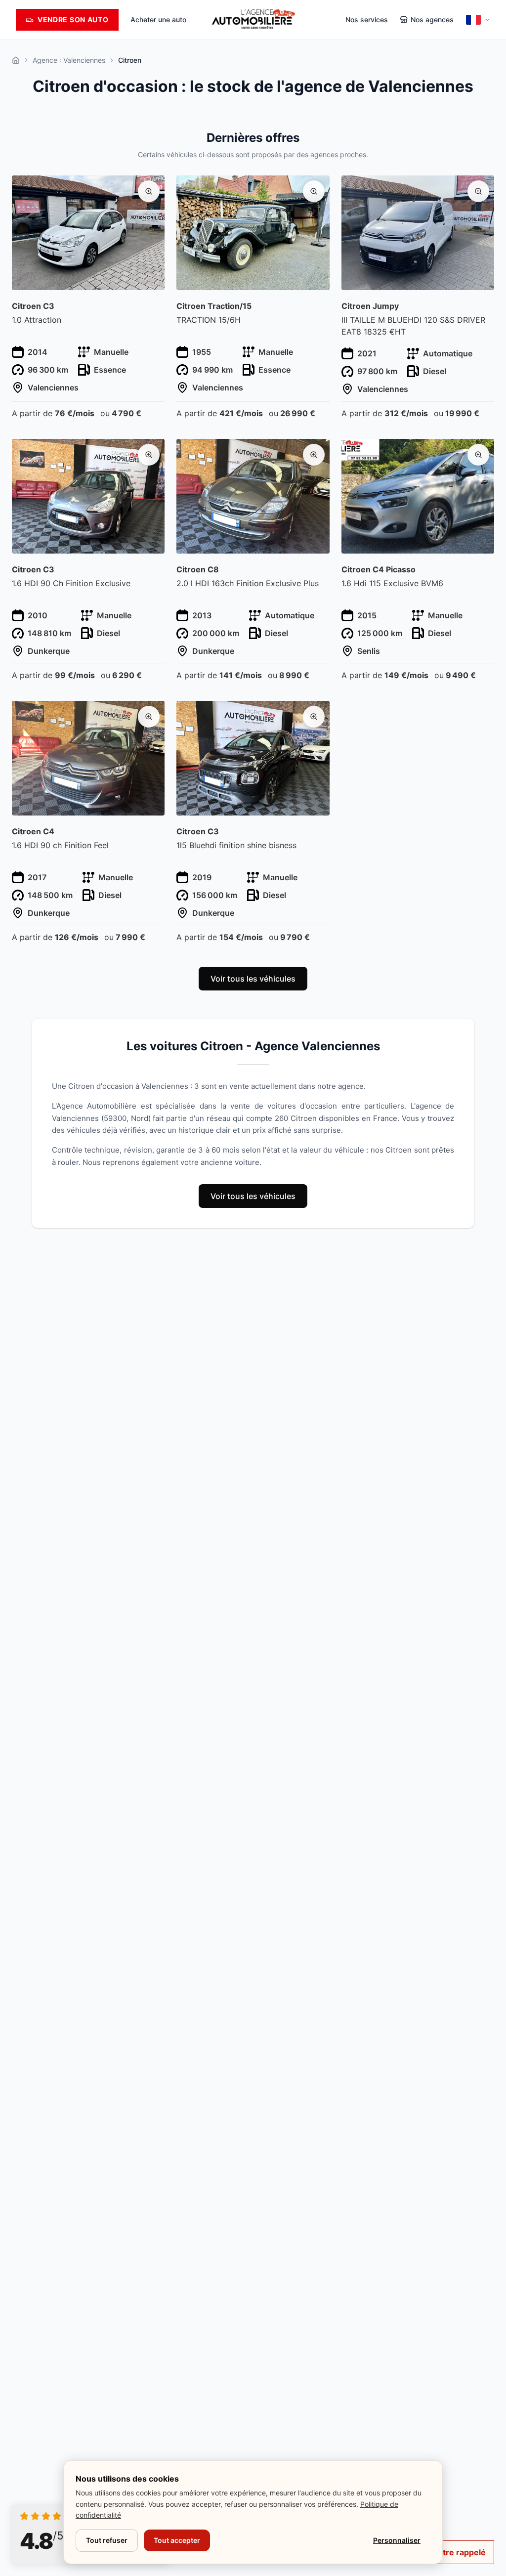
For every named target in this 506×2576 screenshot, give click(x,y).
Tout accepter (177, 2540)
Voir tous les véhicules (253, 979)
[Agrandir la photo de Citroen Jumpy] (478, 191)
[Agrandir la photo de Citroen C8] (314, 455)
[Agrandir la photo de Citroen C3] (149, 191)
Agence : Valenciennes (69, 60)
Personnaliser (397, 2540)
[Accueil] (16, 60)
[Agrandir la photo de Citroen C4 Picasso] (478, 455)
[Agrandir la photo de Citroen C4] (149, 717)
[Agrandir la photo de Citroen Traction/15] (314, 191)
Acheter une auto (158, 20)
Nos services (367, 20)
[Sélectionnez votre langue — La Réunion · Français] (478, 20)
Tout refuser (107, 2540)
